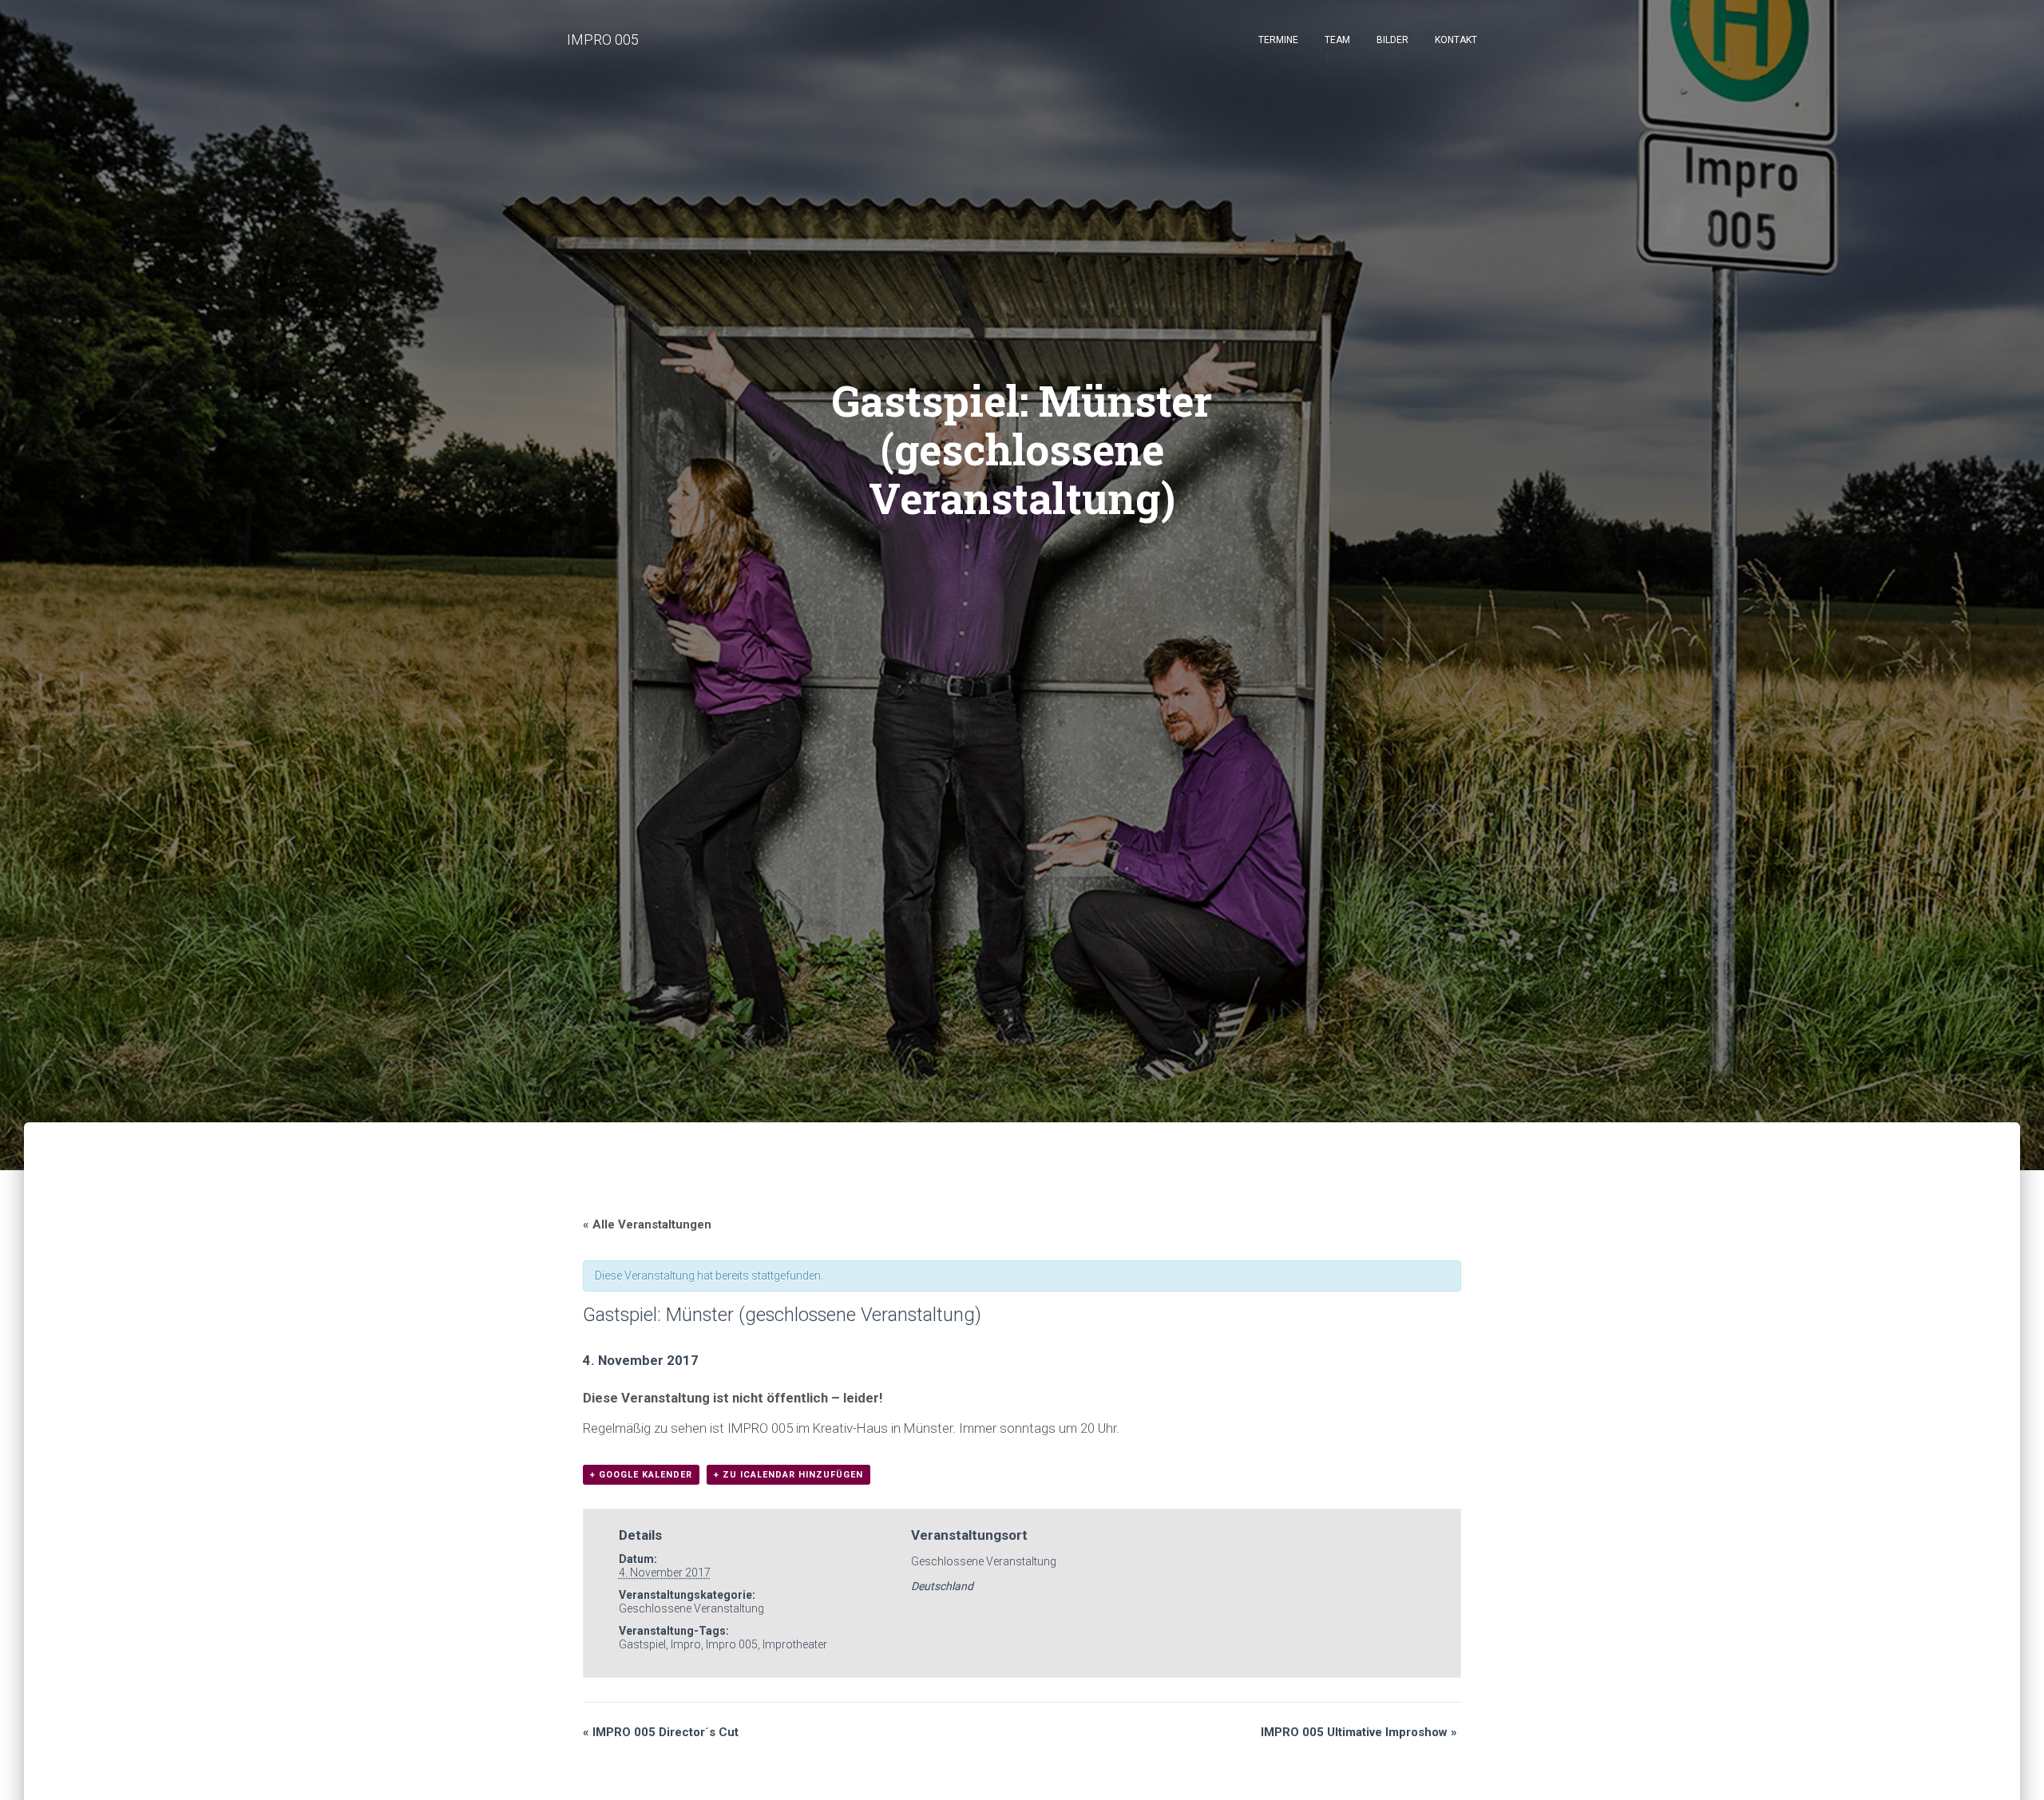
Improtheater (795, 1644)
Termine (1278, 40)
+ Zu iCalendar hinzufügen (788, 1475)
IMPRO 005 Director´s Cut (661, 1732)
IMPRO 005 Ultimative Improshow (1359, 1732)
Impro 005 (732, 1644)
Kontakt (1456, 40)
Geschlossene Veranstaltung (691, 1608)
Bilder (1392, 40)
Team (1337, 40)
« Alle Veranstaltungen (647, 1224)
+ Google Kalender (641, 1475)
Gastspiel (642, 1644)
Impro (686, 1644)
